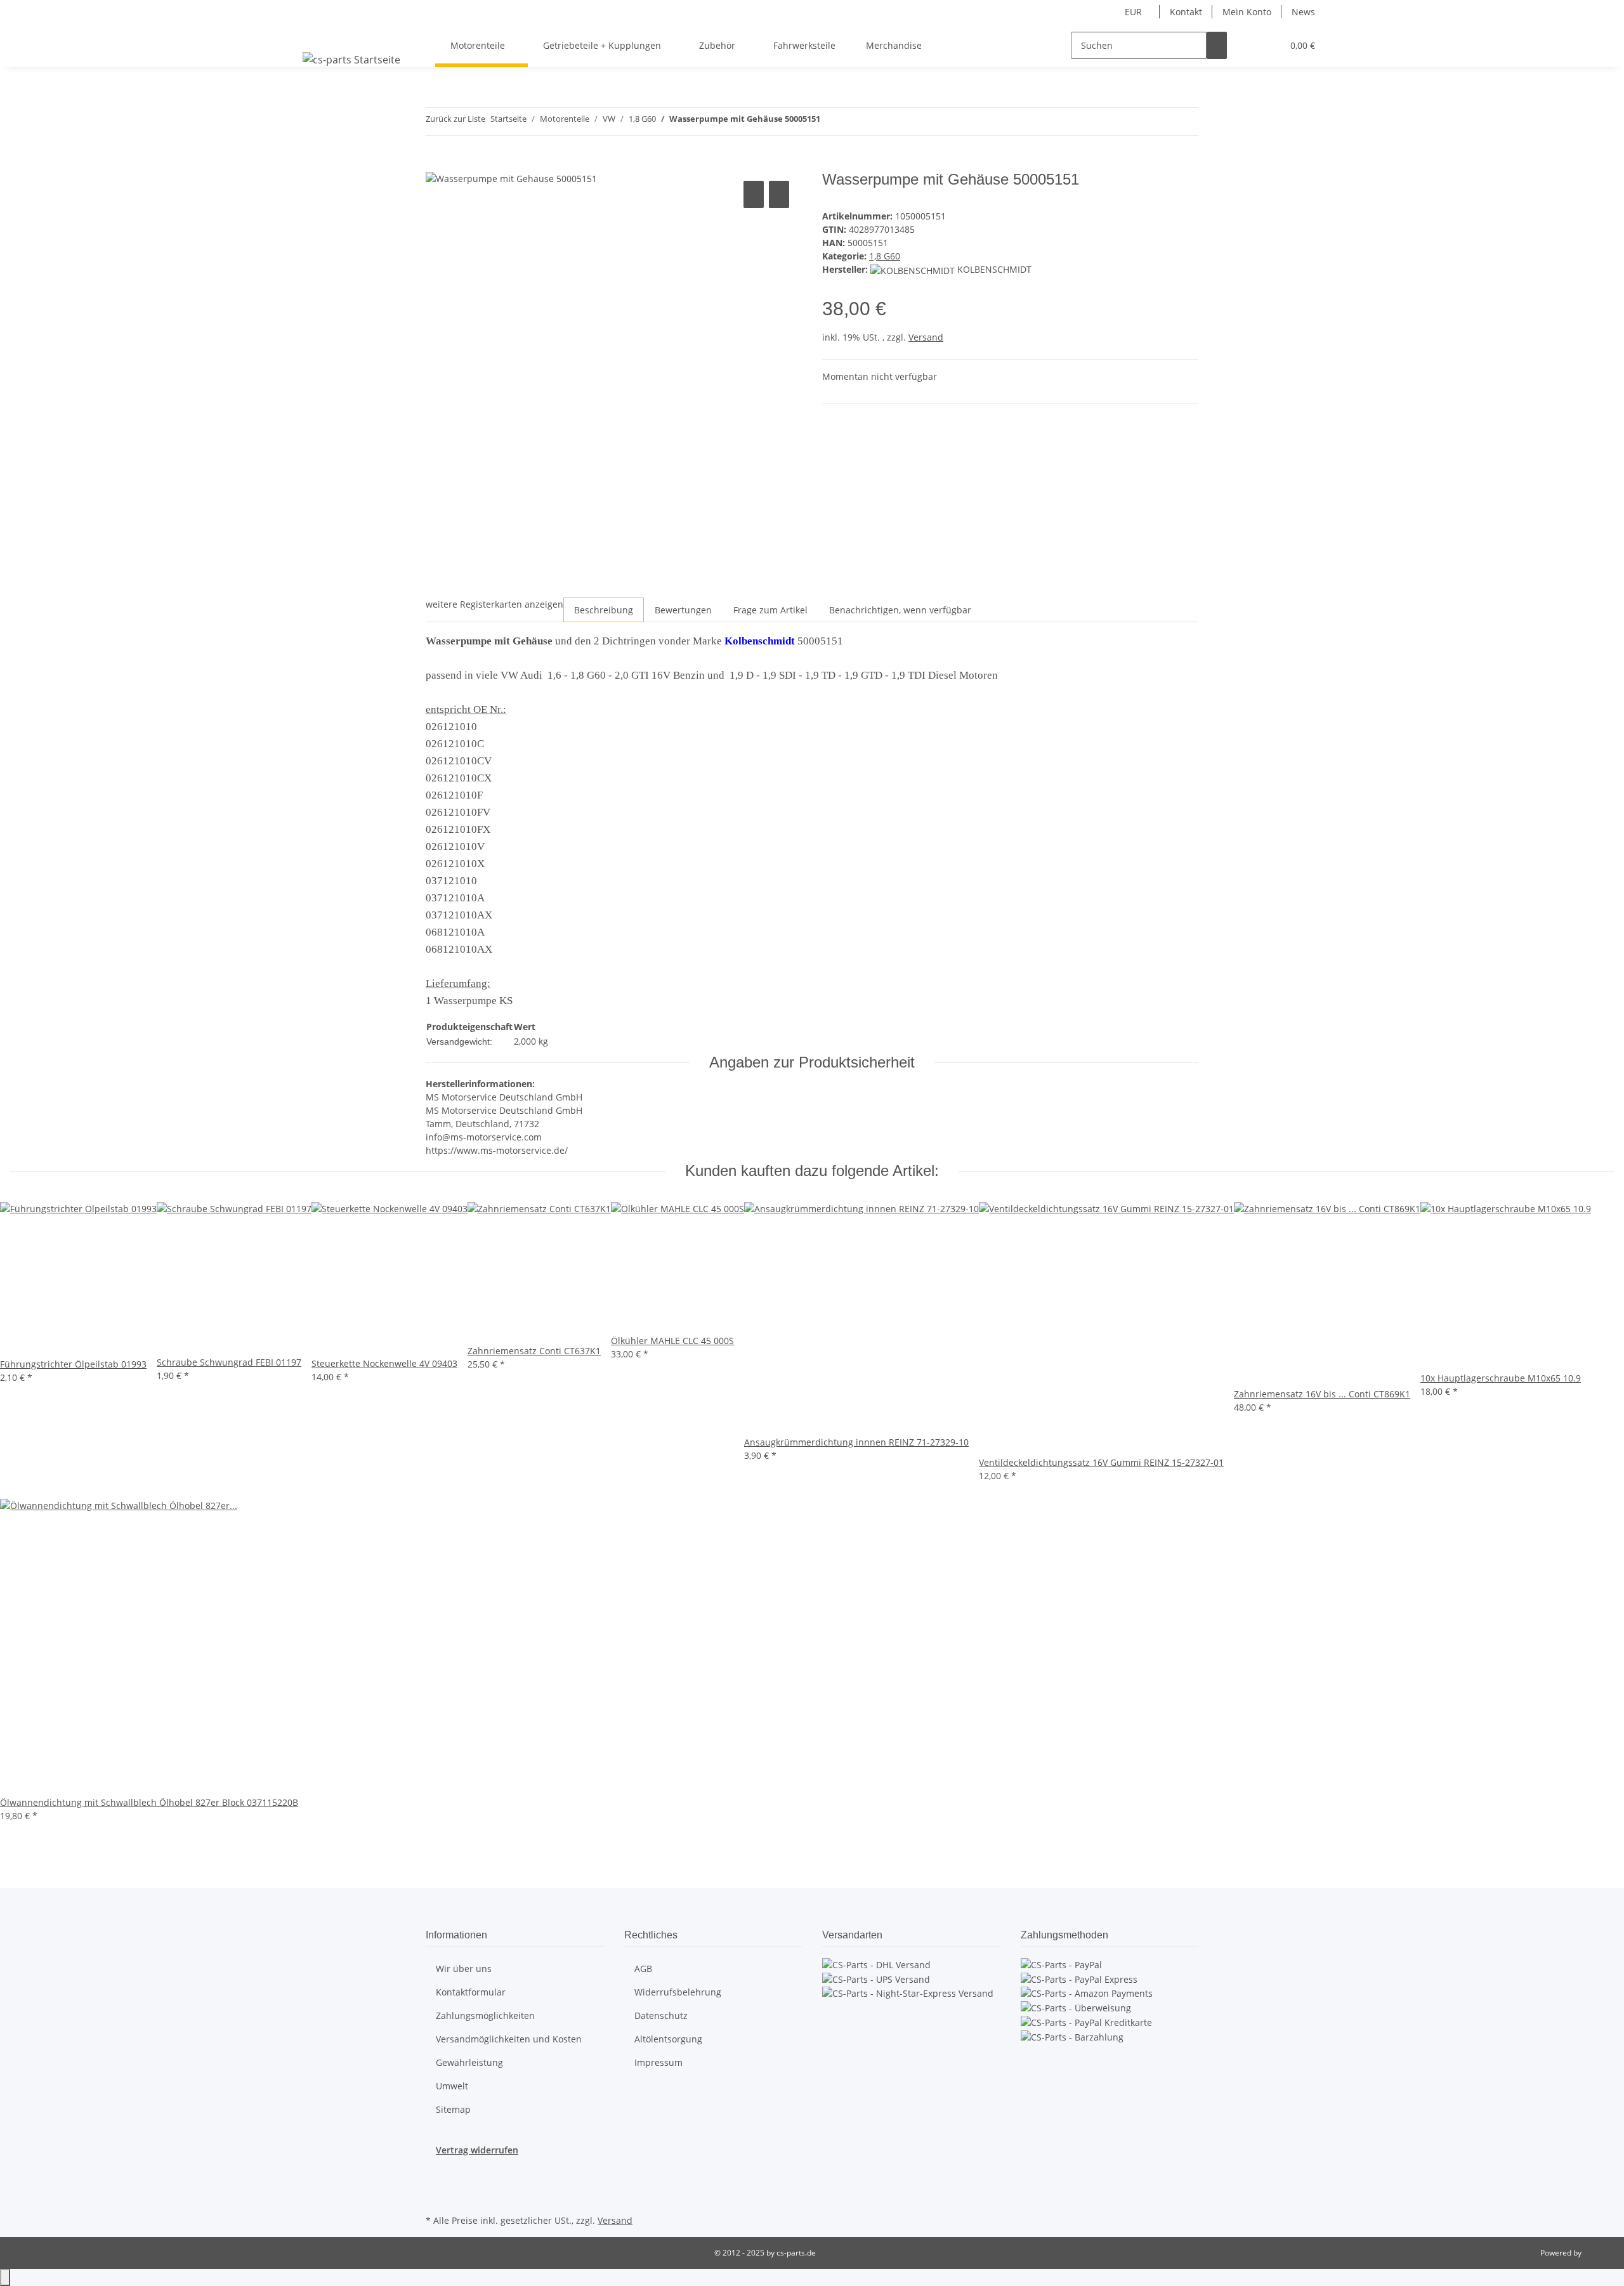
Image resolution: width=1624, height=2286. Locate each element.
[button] (1247, 45)
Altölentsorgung (668, 2039)
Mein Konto (1247, 12)
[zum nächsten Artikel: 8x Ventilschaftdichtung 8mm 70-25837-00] (853, 121)
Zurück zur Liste (455, 119)
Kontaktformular (471, 1992)
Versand (926, 337)
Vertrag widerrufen (477, 2150)
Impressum (658, 2062)
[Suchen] (1217, 45)
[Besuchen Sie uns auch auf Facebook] (436, 2181)
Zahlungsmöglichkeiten (485, 2015)
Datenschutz (661, 2015)
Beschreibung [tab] (604, 610)
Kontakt (1186, 12)
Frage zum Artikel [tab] (770, 610)
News (1303, 12)
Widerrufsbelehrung (678, 1992)
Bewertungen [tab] (683, 610)
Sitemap (453, 2109)
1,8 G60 (885, 256)
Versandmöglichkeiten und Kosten (509, 2039)
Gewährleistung (469, 2062)
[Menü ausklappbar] (315, 34)
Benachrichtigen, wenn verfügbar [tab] (900, 610)
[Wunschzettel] (1267, 45)
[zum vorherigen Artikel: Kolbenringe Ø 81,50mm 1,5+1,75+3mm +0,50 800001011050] (830, 121)
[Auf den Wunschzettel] (779, 194)
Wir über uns (464, 1969)
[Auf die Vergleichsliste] (754, 194)
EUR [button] (1135, 12)
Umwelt (452, 2086)
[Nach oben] (5, 2277)
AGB (643, 1969)
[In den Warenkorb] (436, 164)
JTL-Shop (1599, 2253)
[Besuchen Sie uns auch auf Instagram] (436, 2197)
